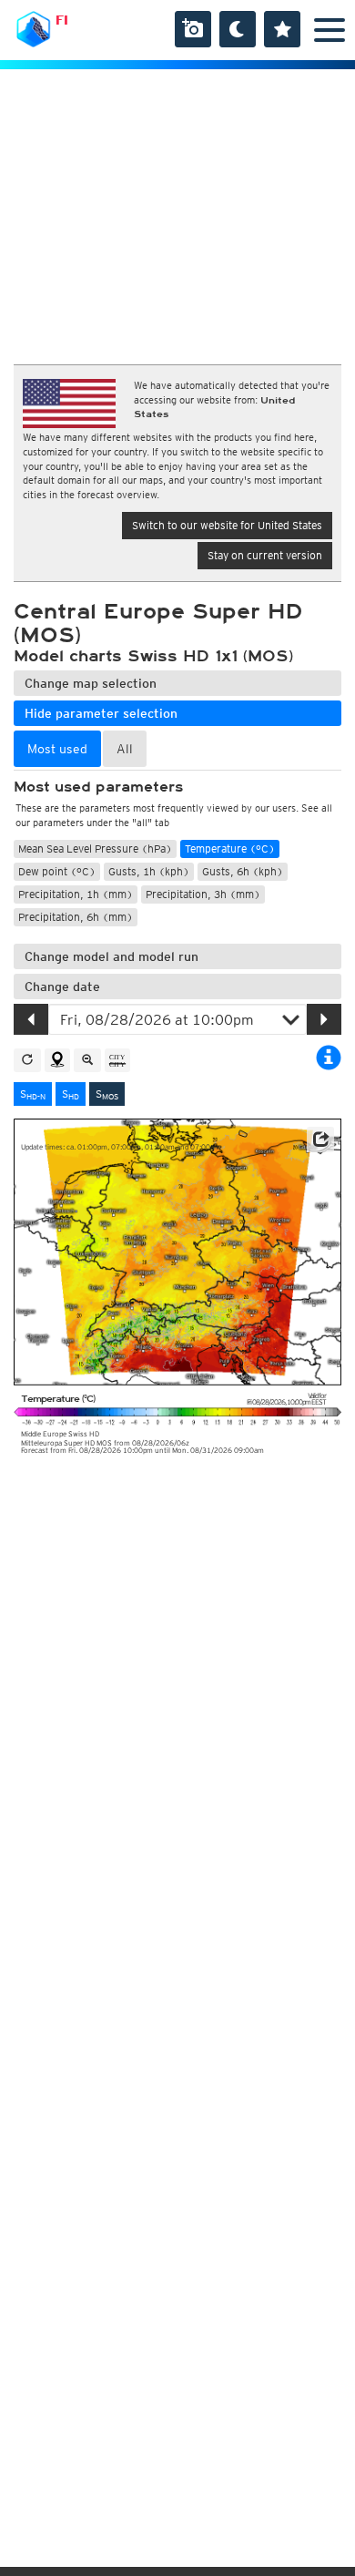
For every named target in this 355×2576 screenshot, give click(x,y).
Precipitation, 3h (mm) (203, 894)
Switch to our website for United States (227, 525)
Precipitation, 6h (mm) (76, 917)
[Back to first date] (27, 1060)
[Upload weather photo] (193, 29)
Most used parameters (98, 787)
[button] (320, 1140)
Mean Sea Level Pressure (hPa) (95, 848)
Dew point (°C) (57, 871)
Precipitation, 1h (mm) (76, 894)
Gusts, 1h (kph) (149, 871)
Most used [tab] (57, 749)
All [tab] (125, 749)
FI (62, 20)
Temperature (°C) (230, 848)
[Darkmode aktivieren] (238, 29)
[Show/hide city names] (117, 1060)
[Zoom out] (87, 1060)
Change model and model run (112, 956)
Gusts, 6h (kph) (243, 871)
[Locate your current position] (57, 1060)
